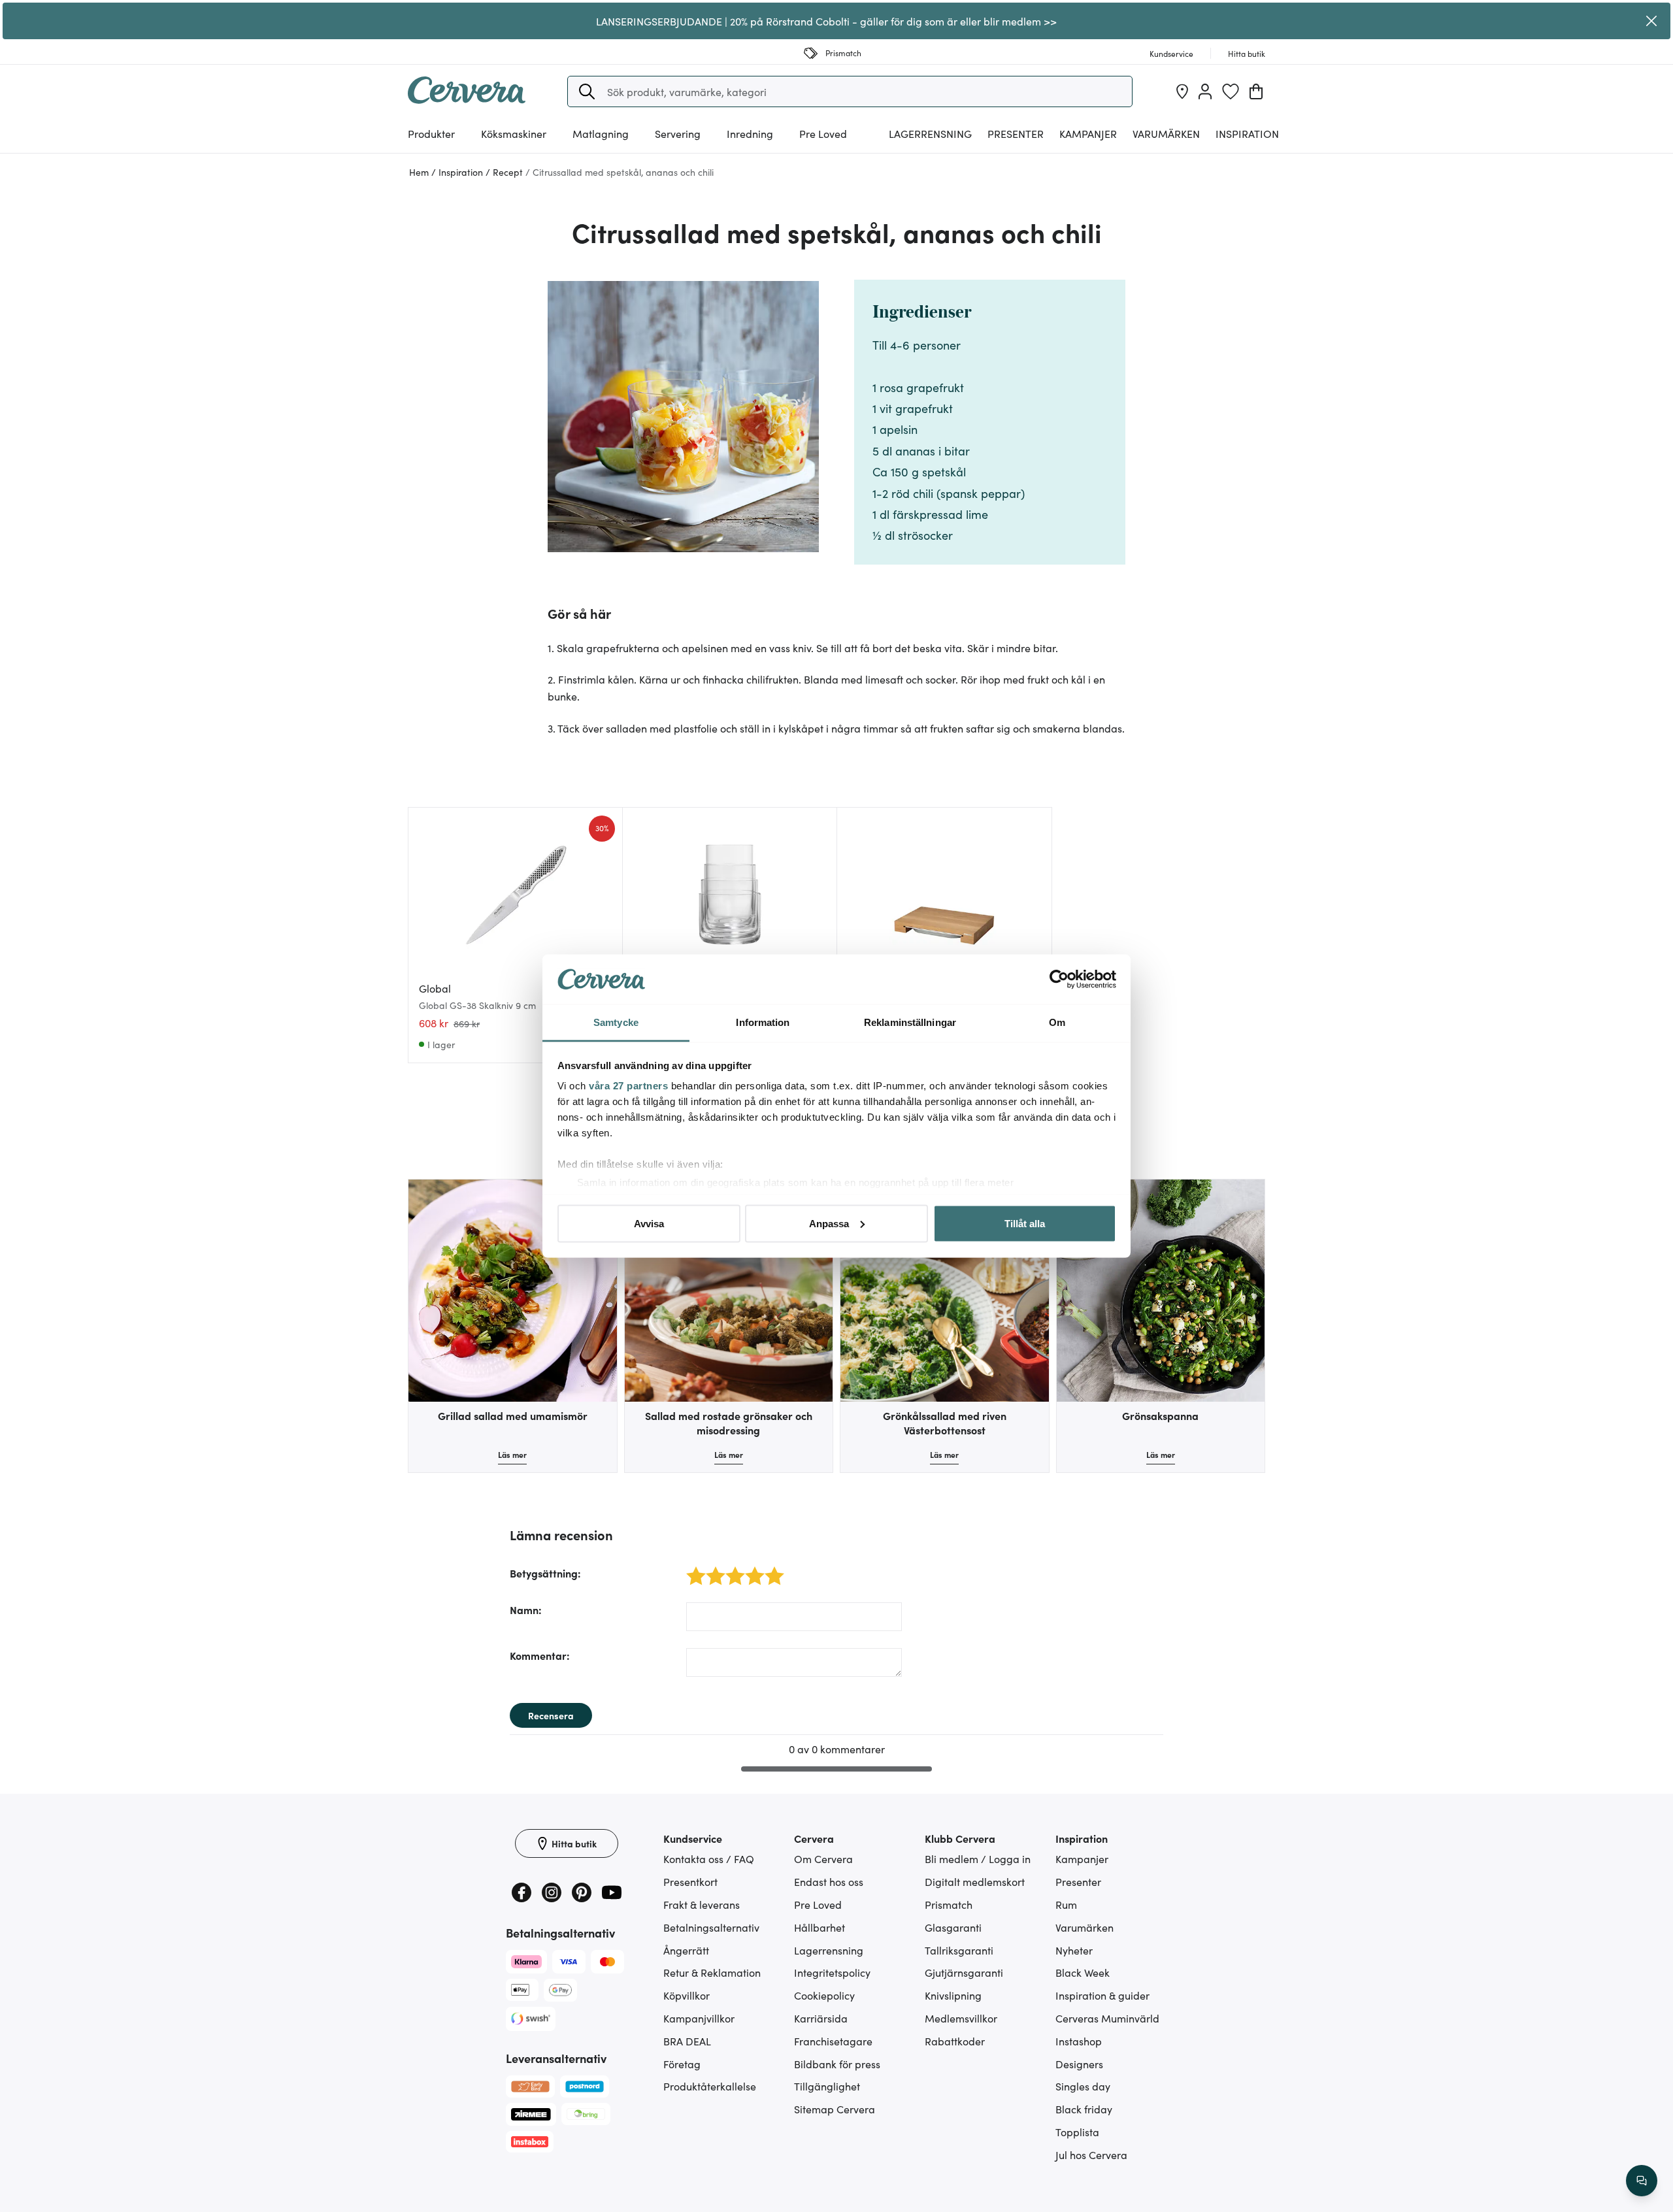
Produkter (431, 133)
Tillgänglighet (827, 2086)
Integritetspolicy (832, 1972)
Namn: (526, 1609)
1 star (691, 1569)
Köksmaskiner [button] (514, 133)
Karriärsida (821, 2018)
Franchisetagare (833, 2041)
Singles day (1083, 2086)
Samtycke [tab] (616, 1022)
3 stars (732, 1569)
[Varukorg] (1256, 91)
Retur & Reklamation (712, 1972)
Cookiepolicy (824, 1995)
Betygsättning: (545, 1573)
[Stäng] (1651, 21)
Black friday (1084, 2109)
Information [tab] (763, 1022)
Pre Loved (823, 133)
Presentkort (690, 1881)
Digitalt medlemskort (975, 1881)
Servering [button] (678, 133)
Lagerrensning (930, 133)
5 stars (771, 1569)
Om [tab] (1057, 1022)
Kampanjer (1088, 133)
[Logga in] (1205, 91)
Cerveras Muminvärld (1107, 2018)
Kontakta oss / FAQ (709, 1858)
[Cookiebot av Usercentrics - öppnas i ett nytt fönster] (1059, 980)
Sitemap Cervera (835, 2109)
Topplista (1077, 2132)
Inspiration (1247, 133)
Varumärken (1166, 133)
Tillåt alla (1025, 1223)
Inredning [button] (750, 133)
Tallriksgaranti (959, 1950)
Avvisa (649, 1223)
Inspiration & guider (1102, 1995)
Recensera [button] (551, 1715)
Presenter (1078, 1881)
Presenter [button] (1016, 133)
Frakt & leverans (702, 1904)
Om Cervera (823, 1858)
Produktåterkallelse (710, 2086)
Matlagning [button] (601, 133)
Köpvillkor (687, 1995)
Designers (1079, 2064)
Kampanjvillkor (699, 2018)
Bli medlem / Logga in (978, 1858)
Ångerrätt (686, 1950)
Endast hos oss (829, 1881)
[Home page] (467, 99)
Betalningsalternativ (711, 1927)
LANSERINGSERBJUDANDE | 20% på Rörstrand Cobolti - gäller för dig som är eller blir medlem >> (826, 21)
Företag (682, 2064)
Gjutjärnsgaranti (964, 1972)
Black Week (1083, 1972)
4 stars (751, 1569)
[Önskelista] (1231, 91)
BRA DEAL (687, 2041)
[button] (587, 91)
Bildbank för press (837, 2064)
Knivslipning (953, 1995)
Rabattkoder (955, 2041)
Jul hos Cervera (1091, 2154)
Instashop (1079, 2041)
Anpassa (829, 1223)
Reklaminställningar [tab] (910, 1022)
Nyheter (1074, 1950)
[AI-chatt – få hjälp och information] (1642, 2181)
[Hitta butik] (1182, 91)
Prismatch (949, 1904)
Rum (1066, 1904)
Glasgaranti (953, 1927)
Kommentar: (540, 1655)
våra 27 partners (628, 1086)
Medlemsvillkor (961, 2018)
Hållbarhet (820, 1927)
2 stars (712, 1569)
